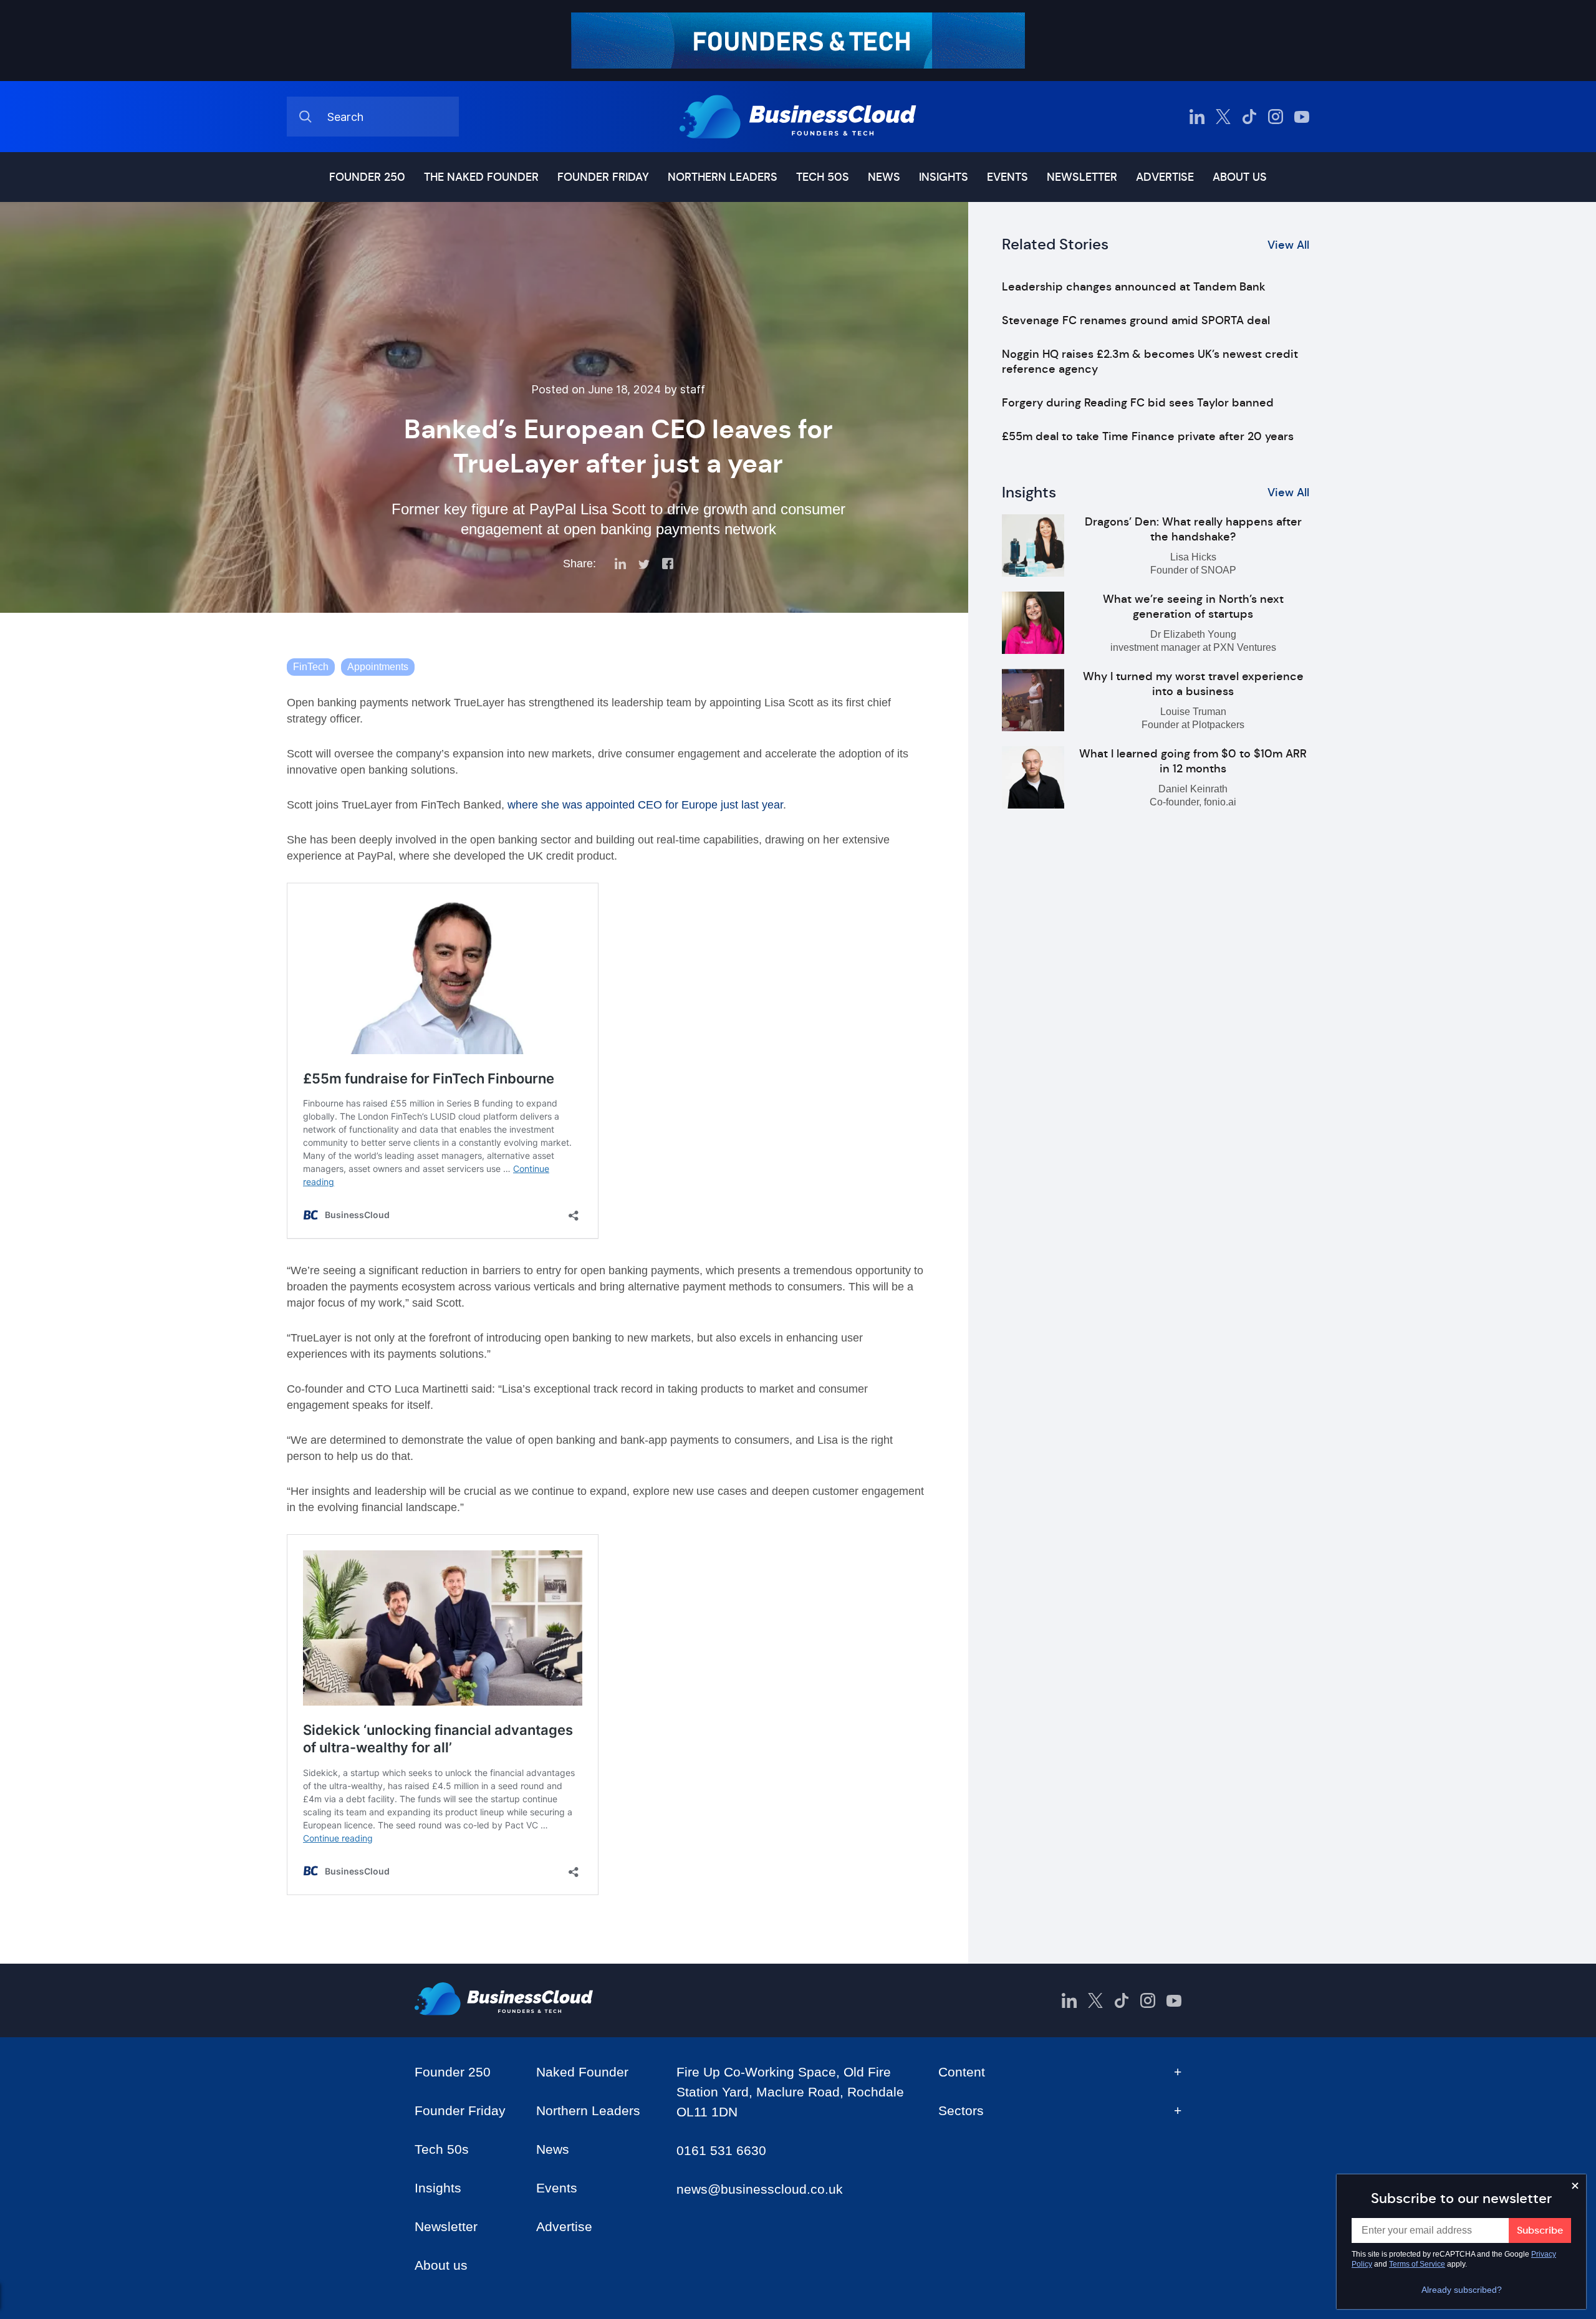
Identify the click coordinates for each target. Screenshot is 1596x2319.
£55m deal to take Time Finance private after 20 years (1148, 436)
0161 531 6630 (721, 2150)
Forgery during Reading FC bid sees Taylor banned (1138, 403)
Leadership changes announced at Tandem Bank (1134, 287)
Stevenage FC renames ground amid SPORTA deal (1136, 320)
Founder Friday (603, 177)
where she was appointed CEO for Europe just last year (645, 805)
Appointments (378, 667)
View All (1288, 245)
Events (1007, 177)
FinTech (311, 667)
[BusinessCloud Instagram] (1276, 117)
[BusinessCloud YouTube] (1302, 117)
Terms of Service (1417, 2264)
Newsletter (1082, 177)
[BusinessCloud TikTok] (1249, 117)
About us (1240, 177)
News (884, 177)
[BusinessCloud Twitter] (1223, 117)
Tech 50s (823, 177)
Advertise (1165, 177)
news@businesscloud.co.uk (760, 2189)
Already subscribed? (1462, 2290)
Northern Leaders (723, 177)
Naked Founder (582, 2072)
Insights (944, 177)
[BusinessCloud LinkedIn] (1197, 117)
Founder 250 (367, 177)
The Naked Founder (481, 177)
